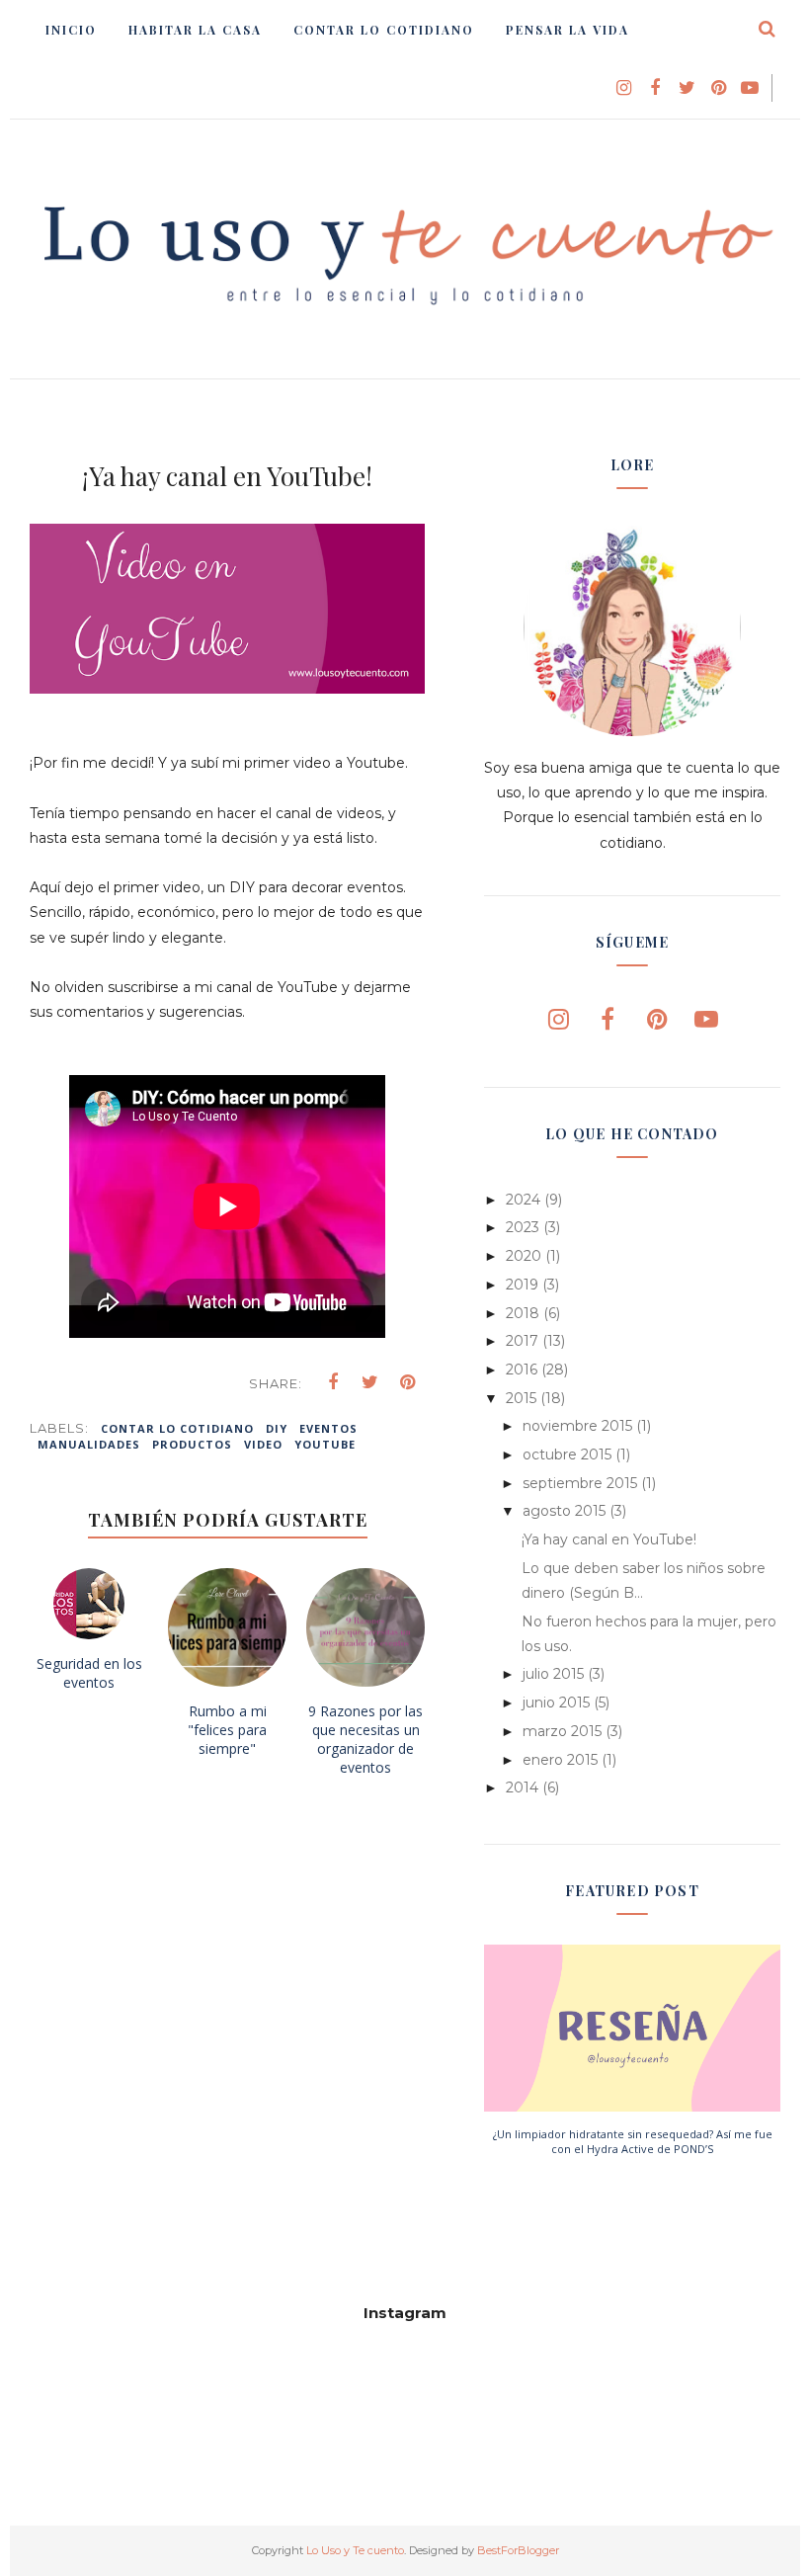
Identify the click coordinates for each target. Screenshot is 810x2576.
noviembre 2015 (577, 1426)
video (263, 1444)
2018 (523, 1313)
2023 (523, 1227)
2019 (522, 1285)
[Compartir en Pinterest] (408, 1382)
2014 (522, 1787)
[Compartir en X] (370, 1382)
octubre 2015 (567, 1454)
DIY (277, 1428)
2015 (521, 1398)
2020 (524, 1256)
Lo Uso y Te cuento (355, 2550)
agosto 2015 (564, 1511)
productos (192, 1444)
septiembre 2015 (580, 1483)
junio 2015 (556, 1703)
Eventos (328, 1428)
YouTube (325, 1444)
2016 (522, 1370)
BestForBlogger (518, 2550)
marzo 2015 (562, 1731)
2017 (522, 1341)
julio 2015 (553, 1674)
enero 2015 (560, 1760)
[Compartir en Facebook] (333, 1382)
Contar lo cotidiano (177, 1428)
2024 (523, 1200)
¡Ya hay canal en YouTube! (609, 1539)
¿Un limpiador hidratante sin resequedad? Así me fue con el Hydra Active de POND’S (633, 2141)
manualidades (89, 1444)
